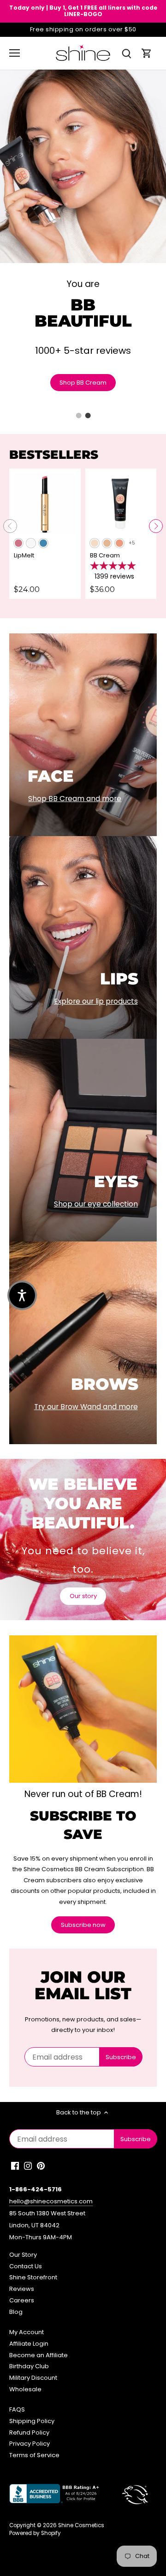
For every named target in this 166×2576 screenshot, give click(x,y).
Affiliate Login (29, 2344)
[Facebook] (15, 2166)
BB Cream (105, 555)
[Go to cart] (147, 53)
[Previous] (10, 526)
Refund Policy (29, 2433)
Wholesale (25, 2389)
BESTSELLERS (54, 455)
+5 (132, 543)
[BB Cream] (121, 504)
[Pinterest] (41, 2166)
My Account (27, 2332)
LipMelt (24, 555)
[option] (83, 244)
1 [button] (78, 416)
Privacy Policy (30, 2444)
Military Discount (33, 2378)
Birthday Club (29, 2366)
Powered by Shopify (35, 2533)
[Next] (156, 526)
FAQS (17, 2409)
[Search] (126, 53)
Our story (83, 1596)
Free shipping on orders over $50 (83, 29)
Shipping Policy (32, 2421)
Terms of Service (34, 2455)
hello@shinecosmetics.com (51, 2201)
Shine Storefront (33, 2277)
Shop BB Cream (83, 383)
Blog (16, 2312)
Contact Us (26, 2266)
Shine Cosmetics (81, 2525)
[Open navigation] (15, 53)
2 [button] (88, 416)
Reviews (22, 2289)
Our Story (23, 2255)
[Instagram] (28, 2166)
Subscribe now (83, 1925)
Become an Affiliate (39, 2355)
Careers (22, 2300)
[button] (22, 1295)
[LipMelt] (45, 504)
